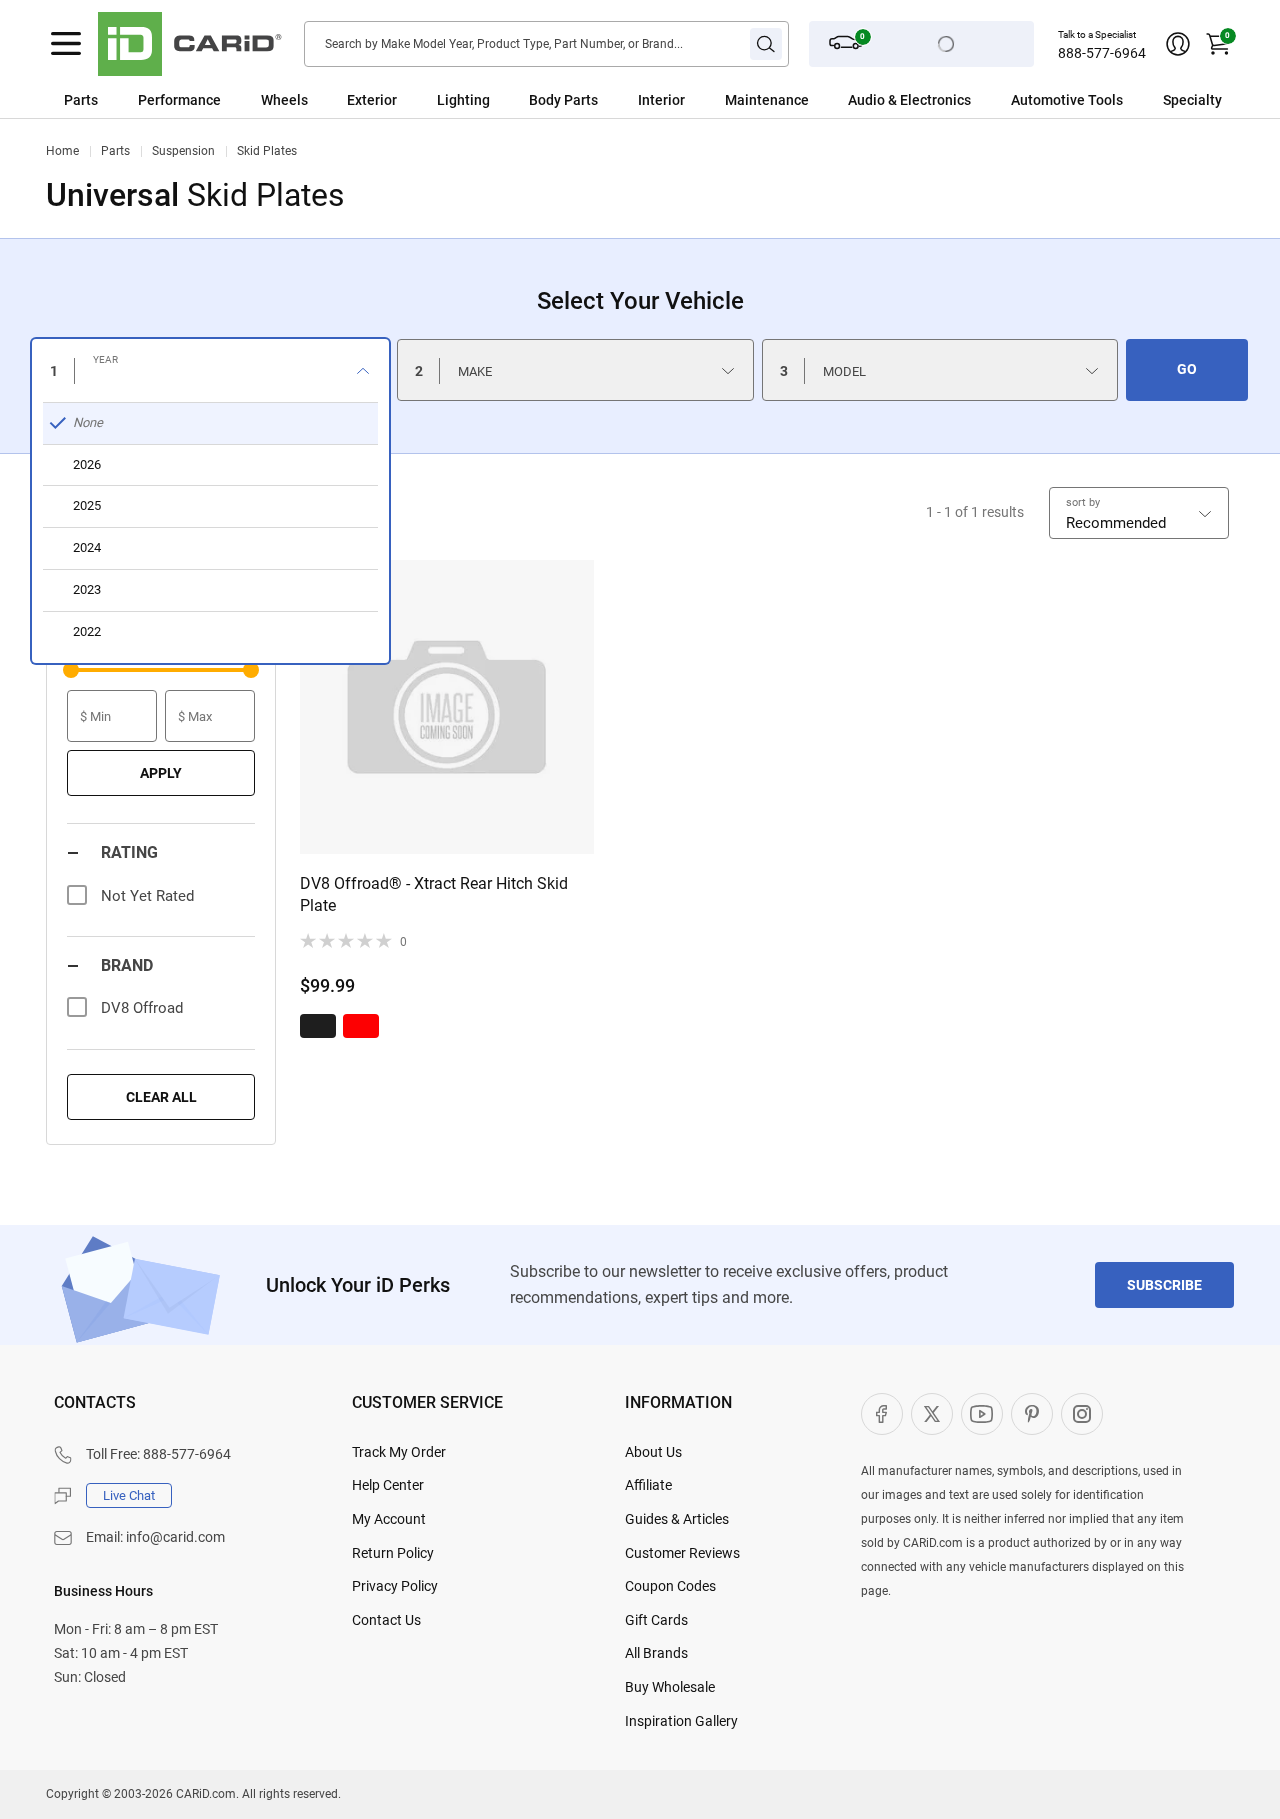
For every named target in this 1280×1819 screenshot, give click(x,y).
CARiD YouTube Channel (982, 1414)
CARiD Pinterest (1032, 1414)
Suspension (183, 151)
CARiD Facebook (882, 1414)
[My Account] (1178, 44)
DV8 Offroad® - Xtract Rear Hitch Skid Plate (434, 894)
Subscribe (1164, 1285)
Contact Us (386, 1620)
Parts (81, 100)
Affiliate (648, 1485)
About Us (653, 1452)
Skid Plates (267, 151)
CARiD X (932, 1414)
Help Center (388, 1485)
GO (1187, 369)
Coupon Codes (670, 1586)
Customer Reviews (682, 1553)
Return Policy (393, 1553)
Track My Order (399, 1452)
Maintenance (767, 100)
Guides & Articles (677, 1519)
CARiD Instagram (1082, 1414)
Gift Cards (656, 1620)
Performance (179, 100)
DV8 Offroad (142, 1008)
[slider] (71, 670)
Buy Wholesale (670, 1687)
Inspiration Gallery (681, 1721)
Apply (161, 773)
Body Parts (563, 100)
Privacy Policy (395, 1586)
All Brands (656, 1653)
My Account (389, 1519)
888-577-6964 (1102, 53)
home (62, 151)
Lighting (463, 100)
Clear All (161, 1097)
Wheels (284, 100)
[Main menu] (66, 44)
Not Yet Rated (147, 896)
